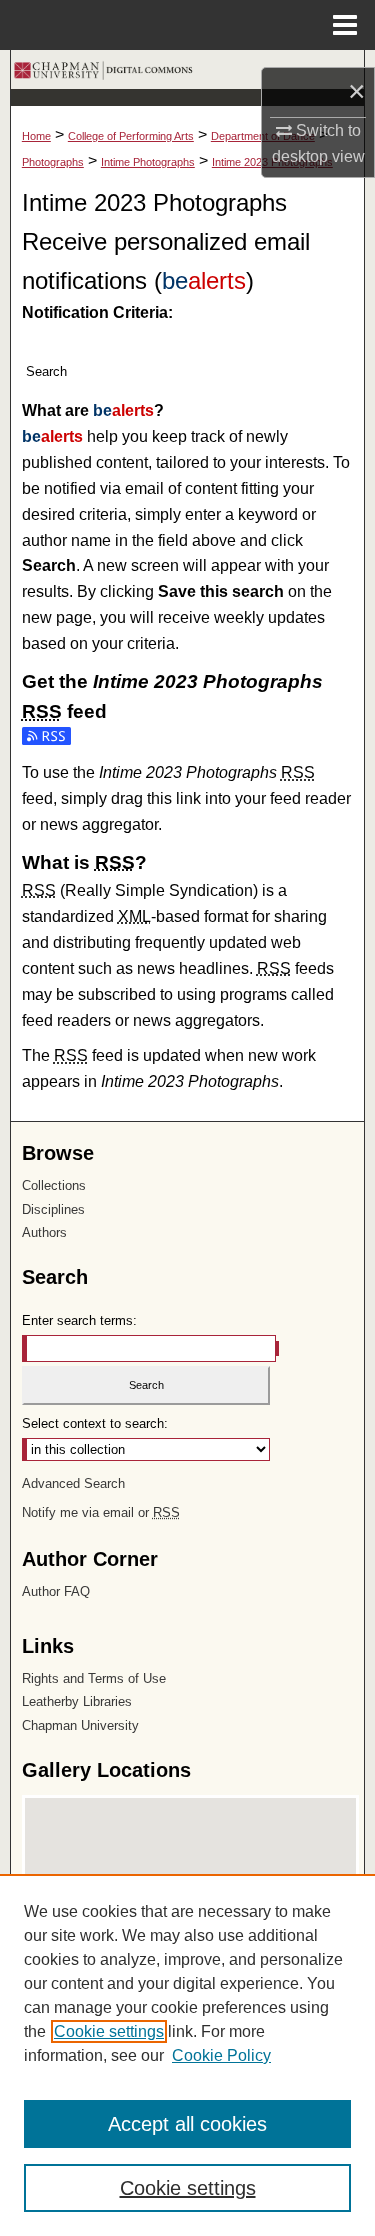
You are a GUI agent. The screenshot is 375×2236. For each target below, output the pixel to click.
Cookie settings (109, 2031)
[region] (187, 2055)
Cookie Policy (221, 2055)
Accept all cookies (187, 2124)
